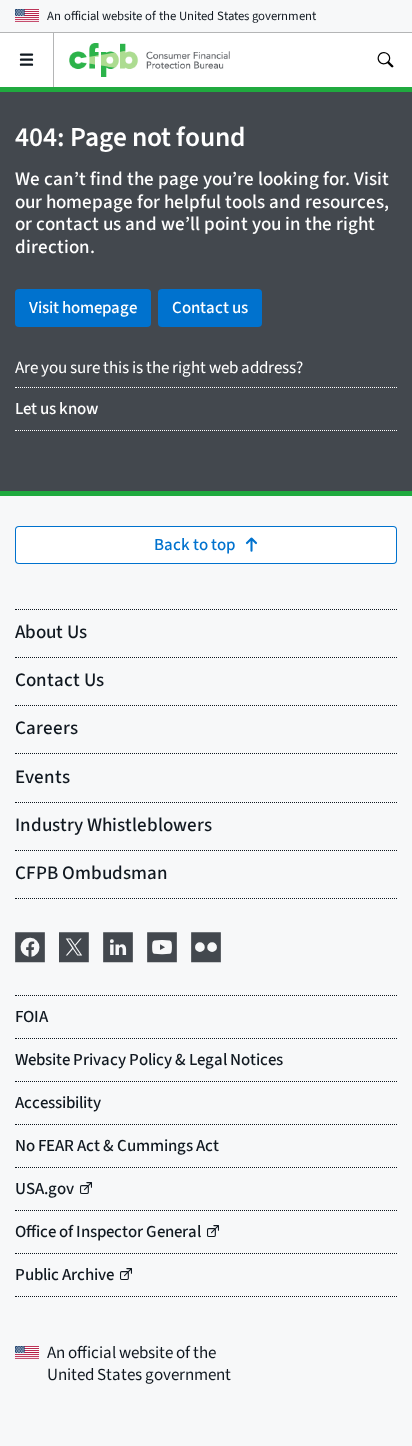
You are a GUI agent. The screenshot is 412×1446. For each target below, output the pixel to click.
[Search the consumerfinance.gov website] (385, 60)
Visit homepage (83, 308)
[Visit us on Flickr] (206, 945)
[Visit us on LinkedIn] (118, 945)
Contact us (210, 308)
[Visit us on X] (74, 945)
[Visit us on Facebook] (30, 945)
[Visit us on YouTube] (162, 945)
